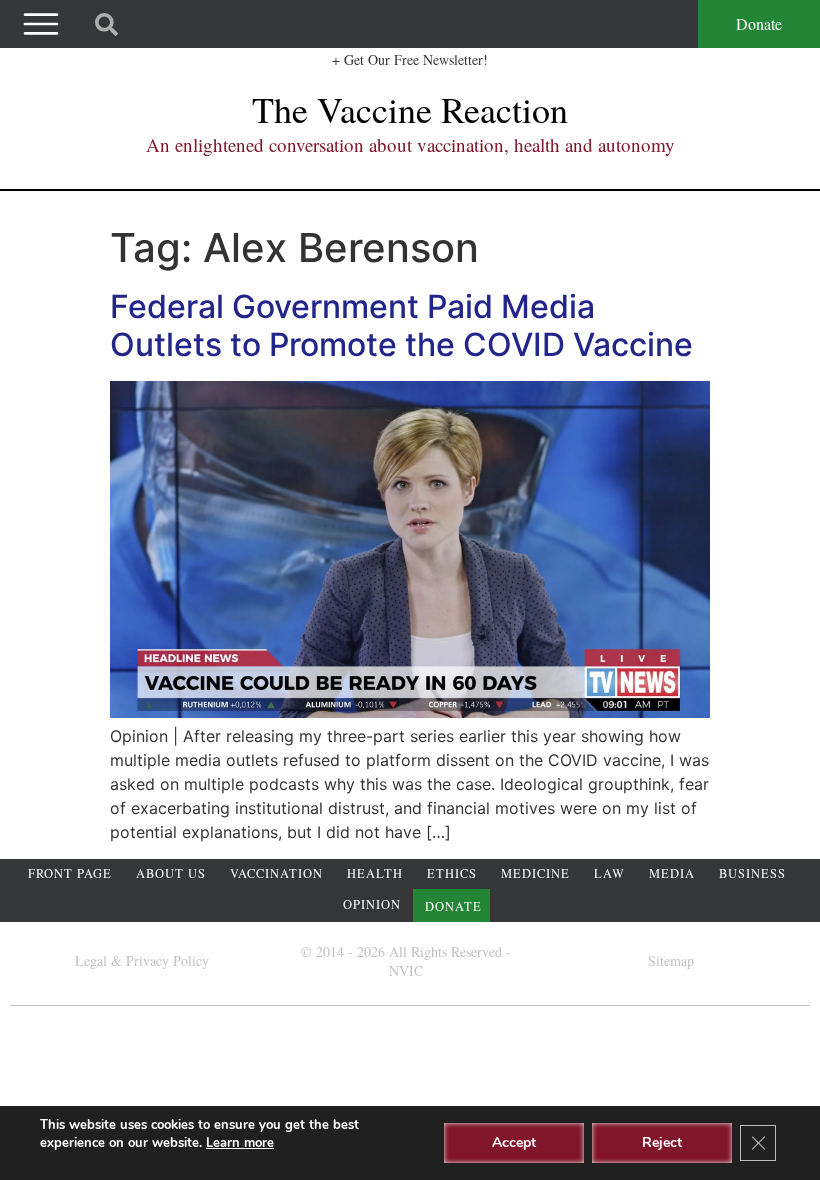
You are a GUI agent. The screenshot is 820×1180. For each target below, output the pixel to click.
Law (609, 873)
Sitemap (671, 960)
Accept (514, 1142)
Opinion (372, 904)
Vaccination (276, 873)
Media (672, 873)
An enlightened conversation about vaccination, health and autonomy (410, 144)
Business (752, 873)
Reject (662, 1142)
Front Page (70, 873)
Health (375, 873)
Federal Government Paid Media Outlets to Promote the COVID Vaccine (401, 325)
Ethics (452, 873)
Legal (91, 960)
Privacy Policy (167, 960)
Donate (759, 23)
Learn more (240, 1143)
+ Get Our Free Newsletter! (410, 59)
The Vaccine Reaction (410, 109)
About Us (171, 873)
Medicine (535, 873)
